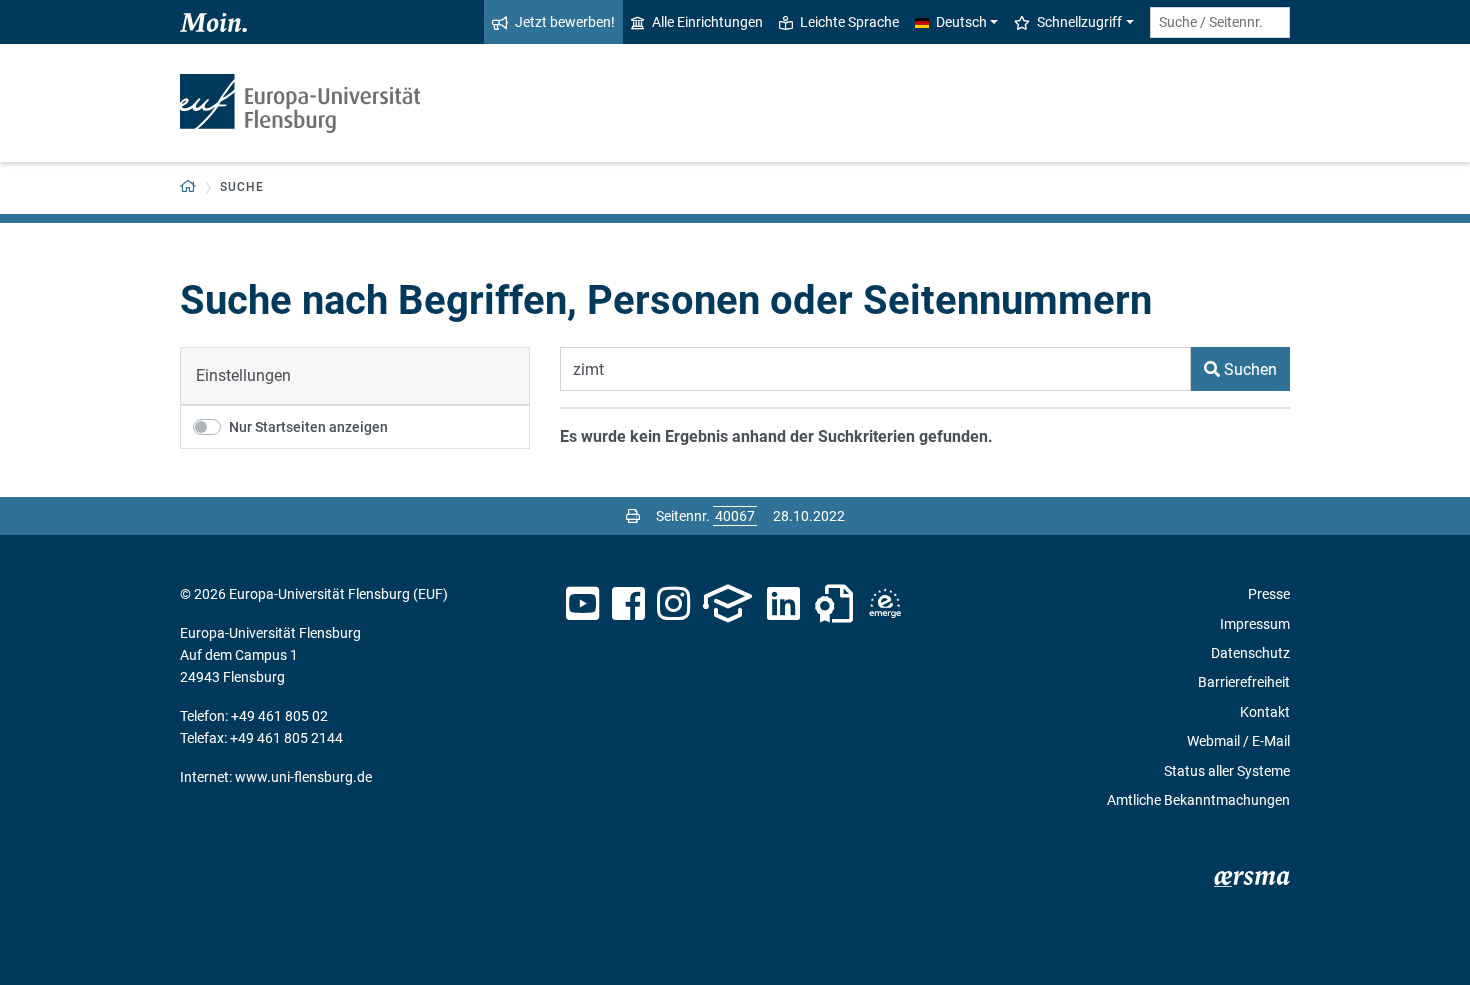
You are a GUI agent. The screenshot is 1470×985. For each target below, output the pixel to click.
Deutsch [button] (961, 22)
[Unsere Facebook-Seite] (628, 604)
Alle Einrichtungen (707, 22)
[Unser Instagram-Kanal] (673, 604)
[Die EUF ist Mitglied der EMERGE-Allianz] (885, 604)
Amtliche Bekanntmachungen (1198, 800)
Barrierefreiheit (1244, 682)
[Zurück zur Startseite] (300, 103)
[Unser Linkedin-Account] (784, 604)
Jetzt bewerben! (565, 22)
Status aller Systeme (1227, 771)
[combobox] (1220, 22)
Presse (1269, 594)
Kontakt (1265, 712)
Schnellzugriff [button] (1079, 22)
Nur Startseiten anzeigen (308, 427)
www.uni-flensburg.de (303, 777)
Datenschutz (1250, 653)
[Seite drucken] (633, 516)
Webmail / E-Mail (1238, 741)
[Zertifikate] (834, 604)
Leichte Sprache (849, 22)
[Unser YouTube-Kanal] (582, 604)
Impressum (1255, 624)
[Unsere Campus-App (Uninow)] (727, 604)
